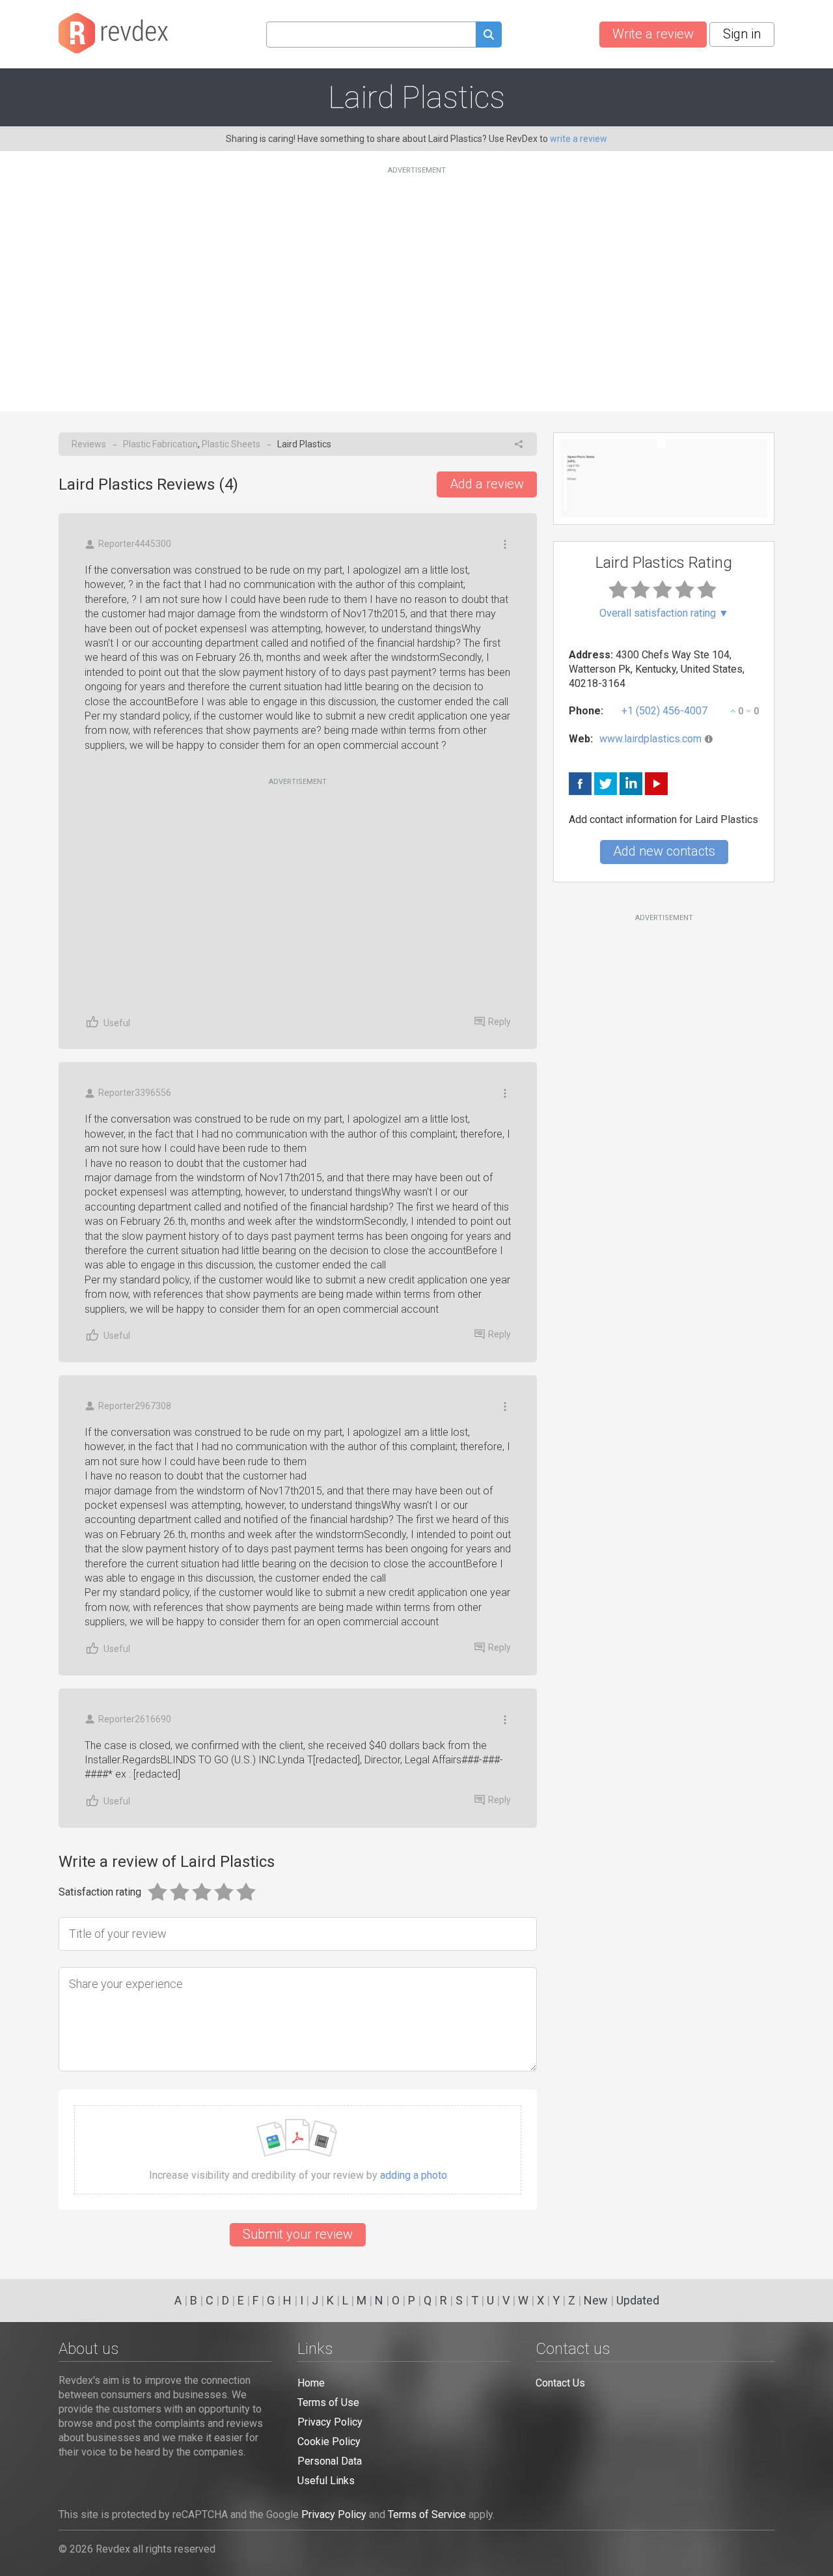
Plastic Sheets (231, 444)
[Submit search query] (489, 36)
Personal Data (330, 2461)
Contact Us (560, 2383)
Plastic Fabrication (160, 444)
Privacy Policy (330, 2422)
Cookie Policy (329, 2442)
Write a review (653, 34)
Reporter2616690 (135, 1719)
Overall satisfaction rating (664, 613)
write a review (579, 139)
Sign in (742, 34)
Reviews (89, 444)
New (596, 2300)
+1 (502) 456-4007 (664, 711)
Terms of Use (328, 2402)
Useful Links (326, 2481)
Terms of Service (427, 2514)
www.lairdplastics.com (650, 739)
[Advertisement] (416, 281)
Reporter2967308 (135, 1406)
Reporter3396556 (135, 1093)
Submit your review (298, 2234)
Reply (499, 1022)
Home (311, 2383)
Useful (117, 1023)
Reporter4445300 (135, 544)
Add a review (487, 484)
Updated (638, 2300)
